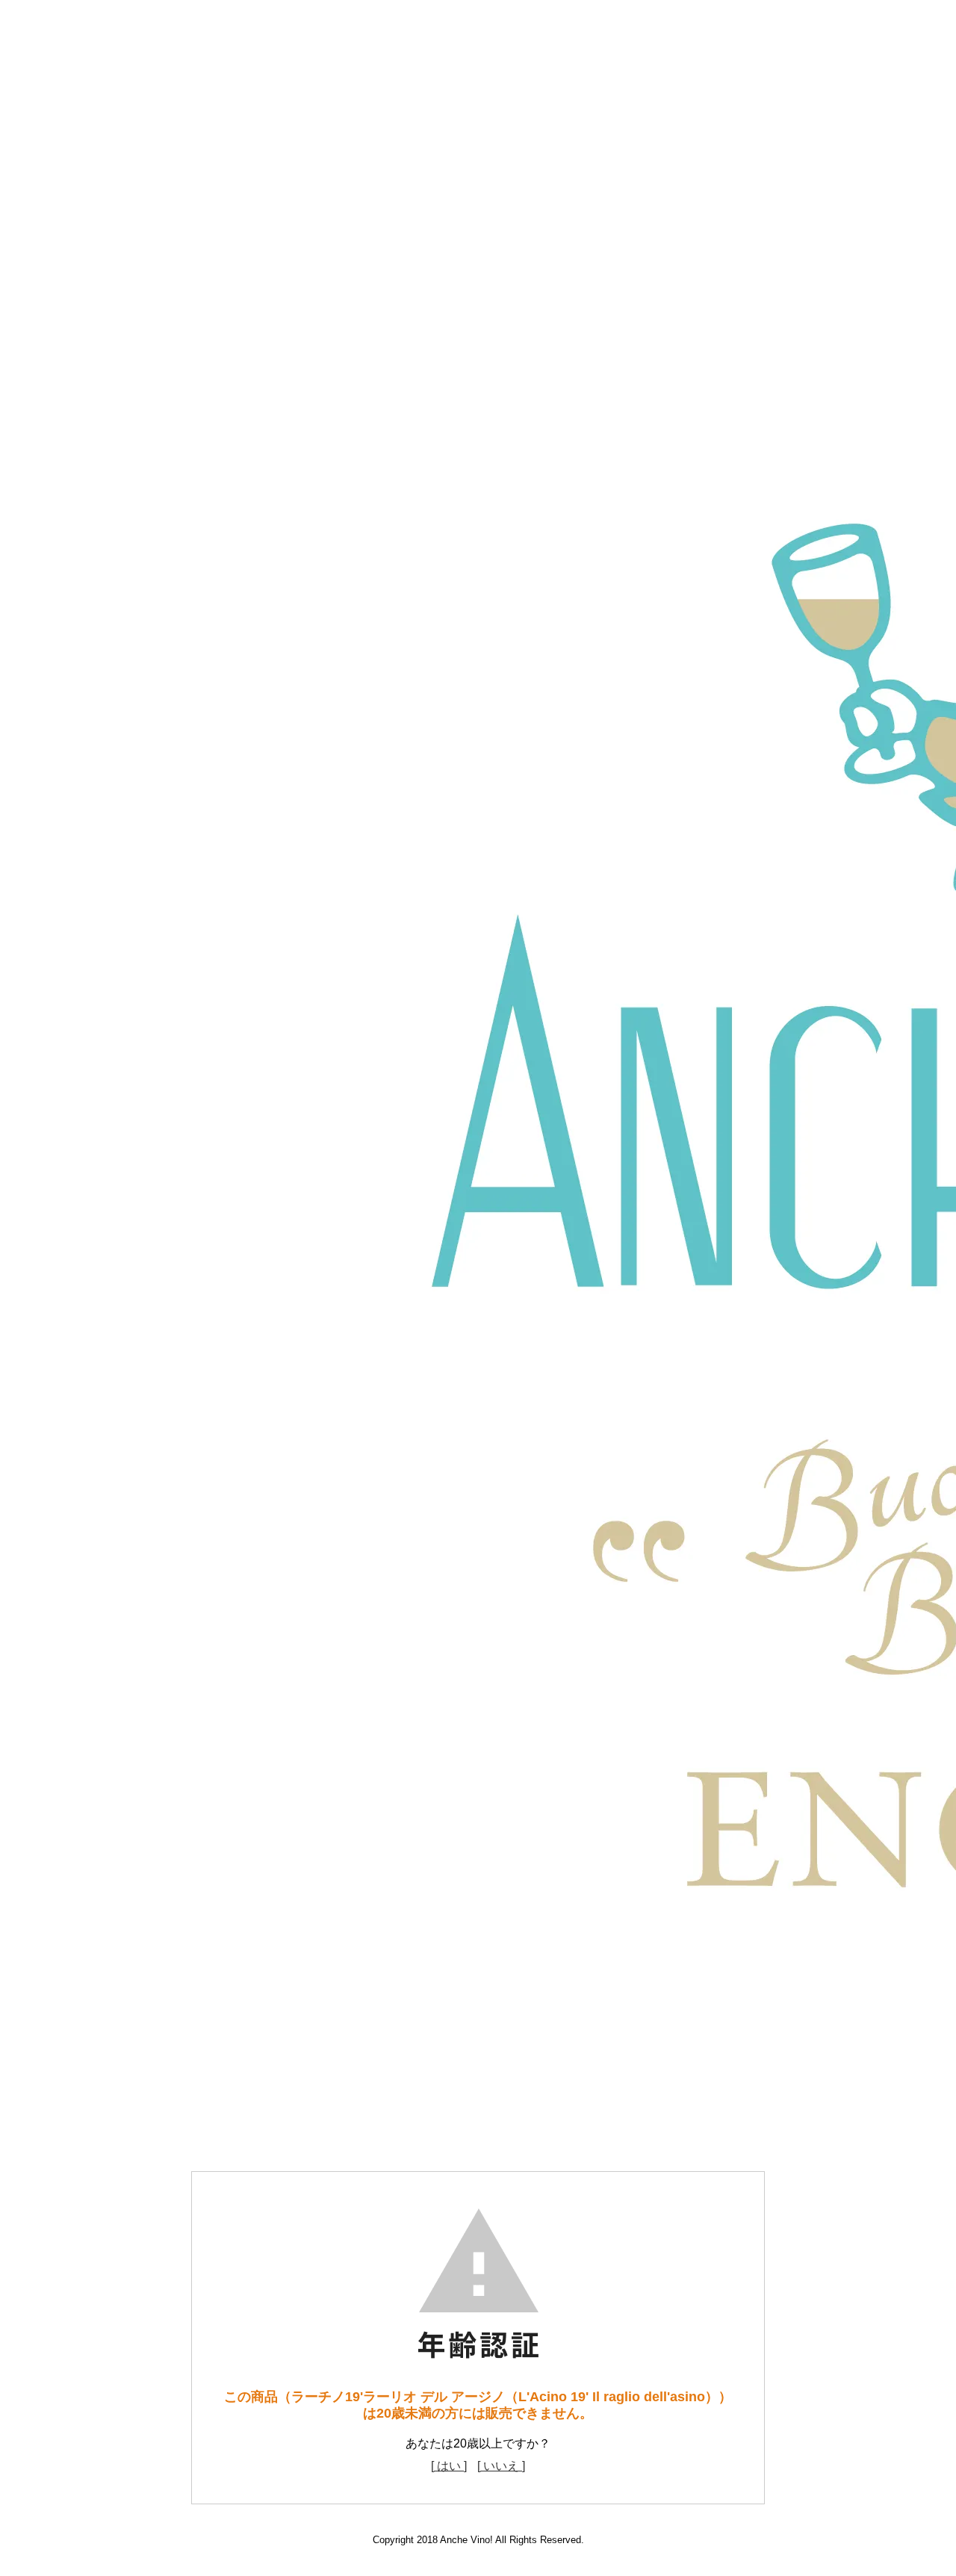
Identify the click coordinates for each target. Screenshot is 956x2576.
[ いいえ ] (501, 2466)
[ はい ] (449, 2466)
